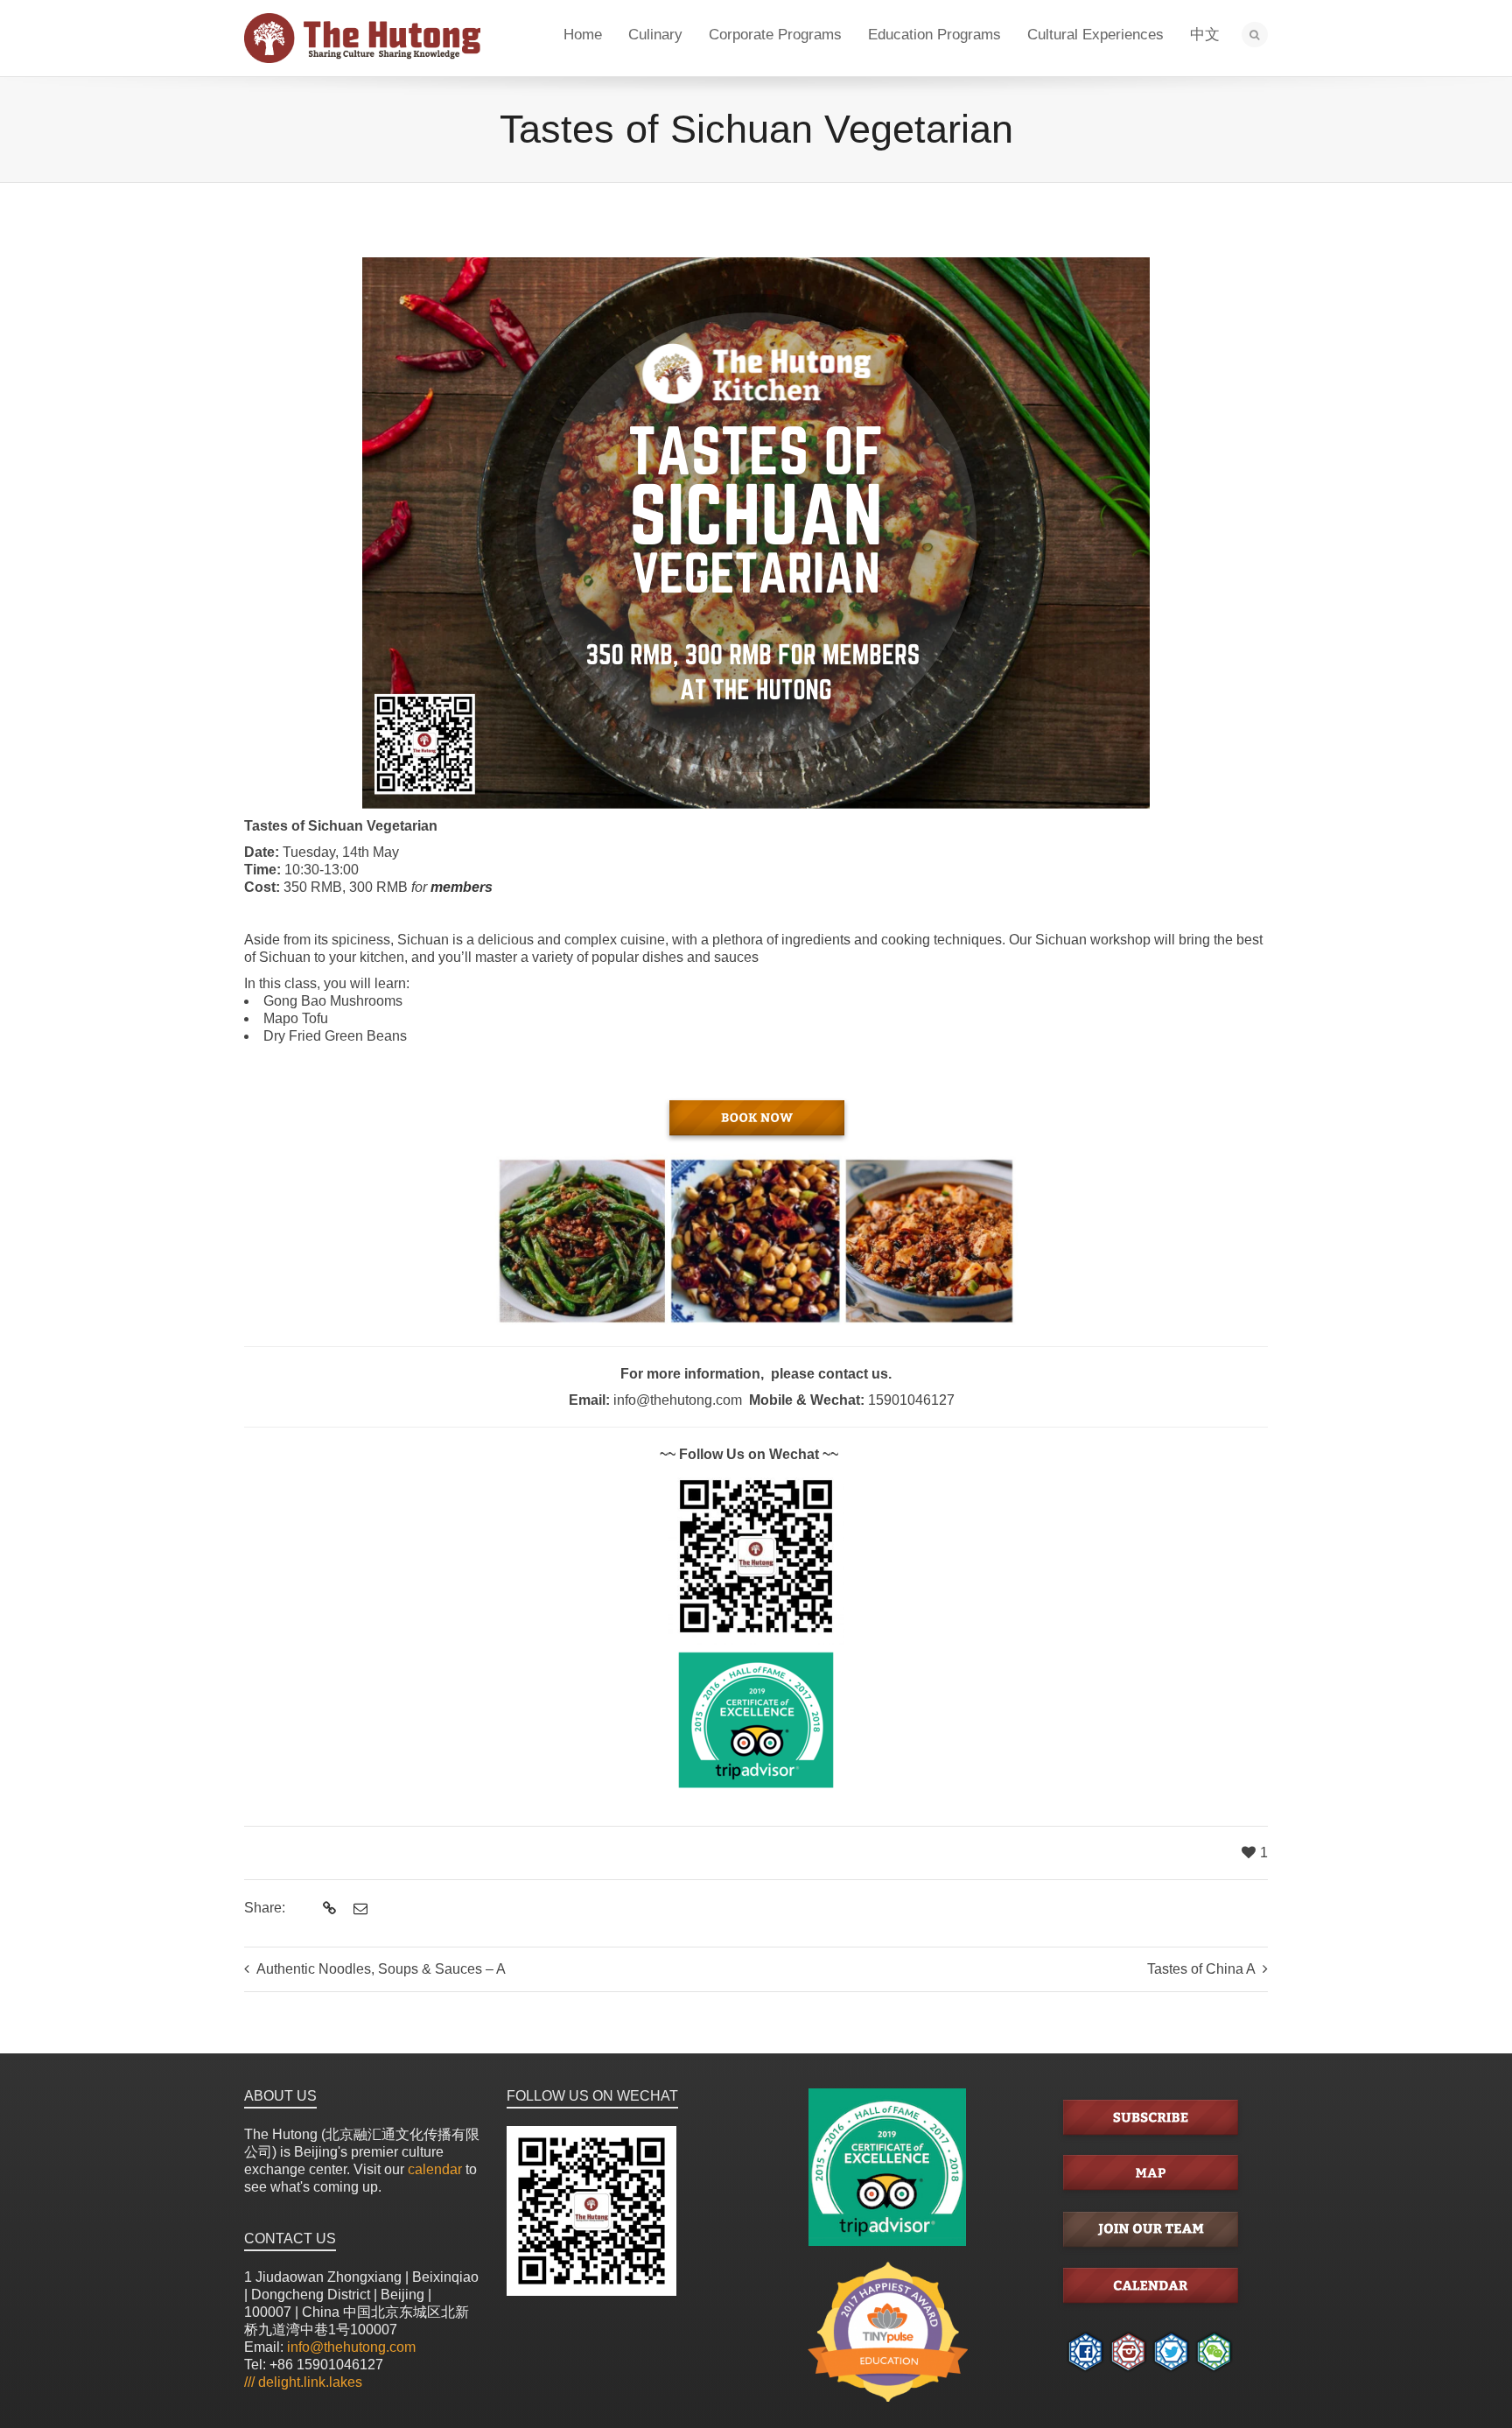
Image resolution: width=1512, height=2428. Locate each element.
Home (583, 35)
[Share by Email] (358, 1909)
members (462, 887)
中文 (1205, 35)
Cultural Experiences (1095, 35)
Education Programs (934, 35)
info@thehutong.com (351, 2347)
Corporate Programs (775, 35)
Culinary (655, 35)
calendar (435, 2169)
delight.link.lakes (303, 2382)
